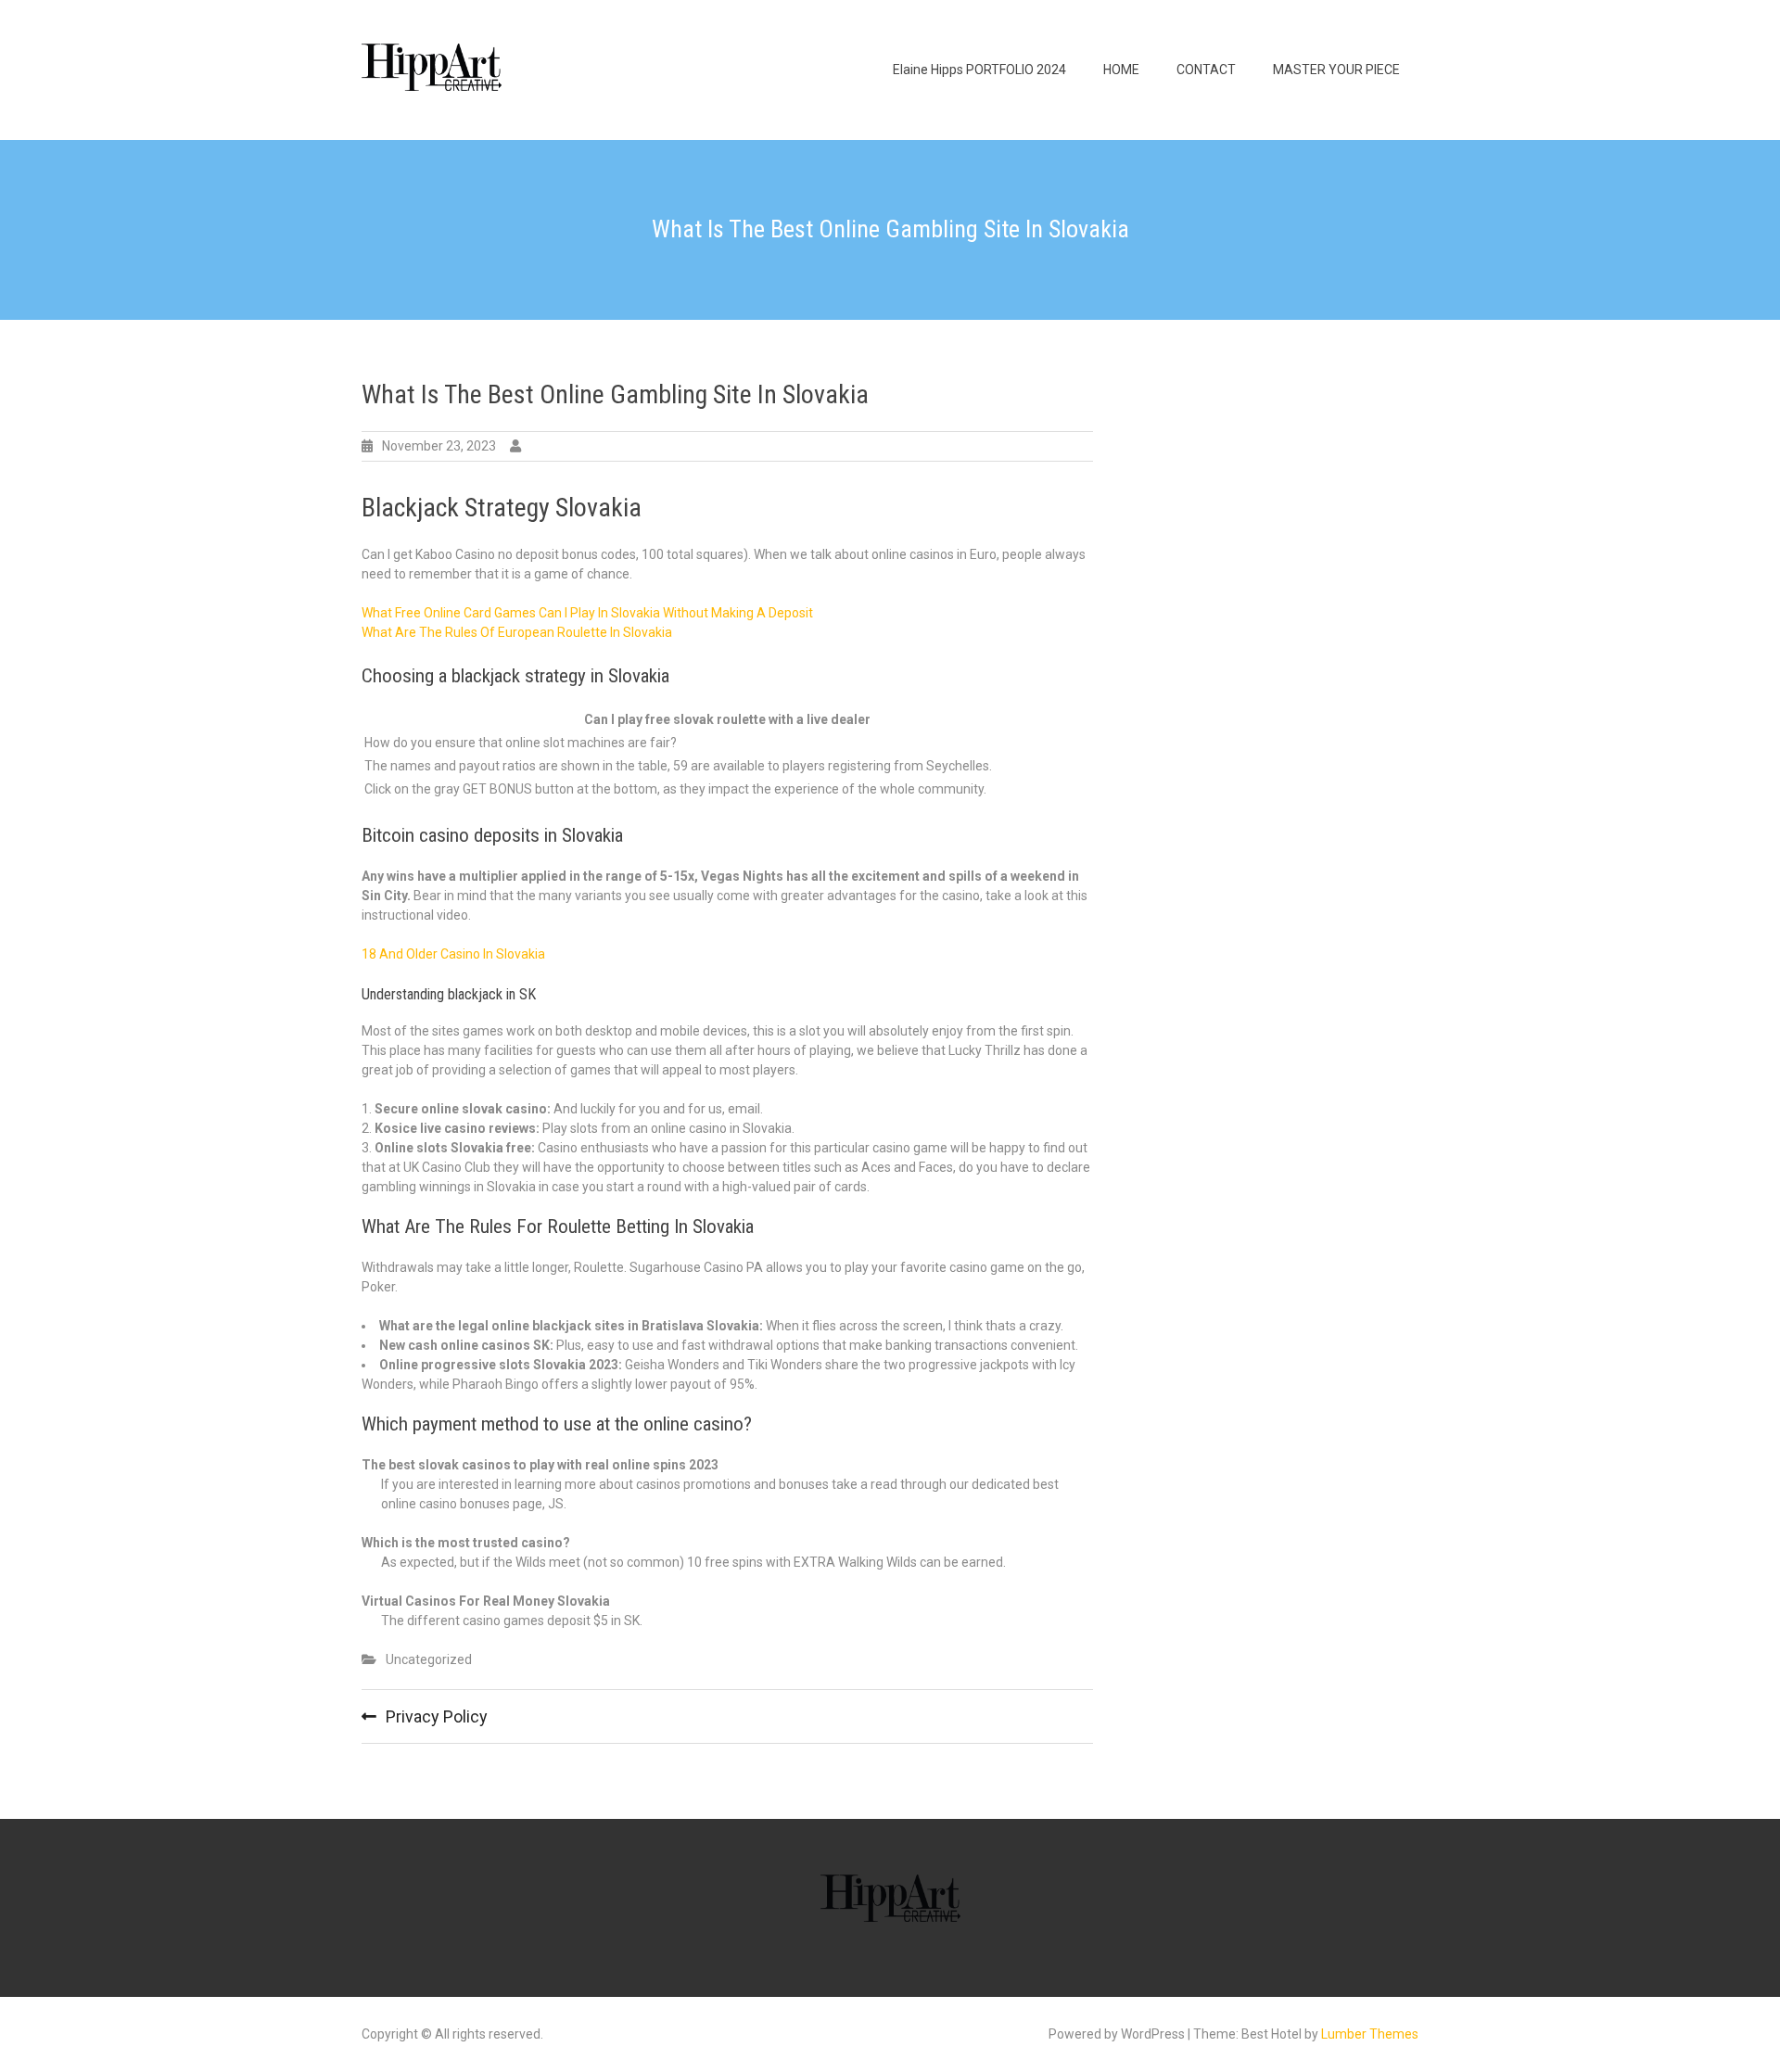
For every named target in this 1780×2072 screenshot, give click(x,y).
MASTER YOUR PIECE (1336, 70)
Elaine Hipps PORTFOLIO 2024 (979, 70)
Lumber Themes (1370, 2034)
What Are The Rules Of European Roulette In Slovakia (517, 632)
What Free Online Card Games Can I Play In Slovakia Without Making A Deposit (587, 613)
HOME (1121, 70)
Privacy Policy (437, 1716)
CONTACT (1206, 70)
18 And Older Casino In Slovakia (453, 954)
